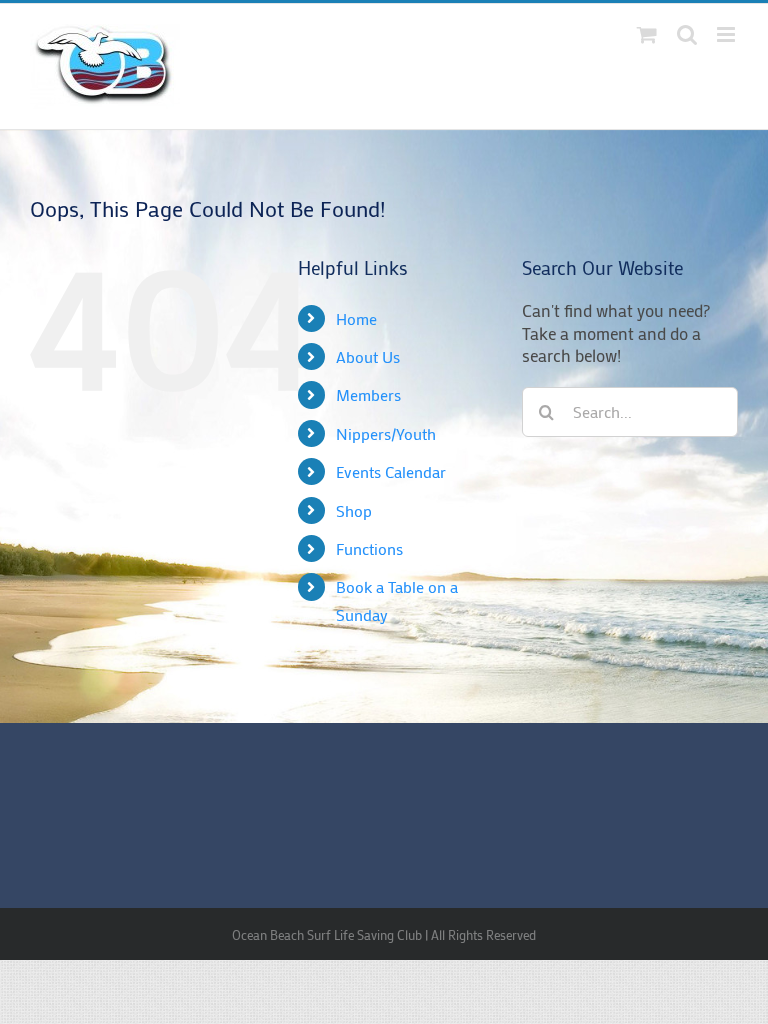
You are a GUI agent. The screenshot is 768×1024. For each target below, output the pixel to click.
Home (356, 318)
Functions (369, 548)
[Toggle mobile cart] (647, 34)
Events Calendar (391, 471)
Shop (354, 510)
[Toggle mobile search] (687, 34)
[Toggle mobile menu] (727, 34)
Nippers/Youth (386, 433)
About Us (368, 356)
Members (368, 394)
